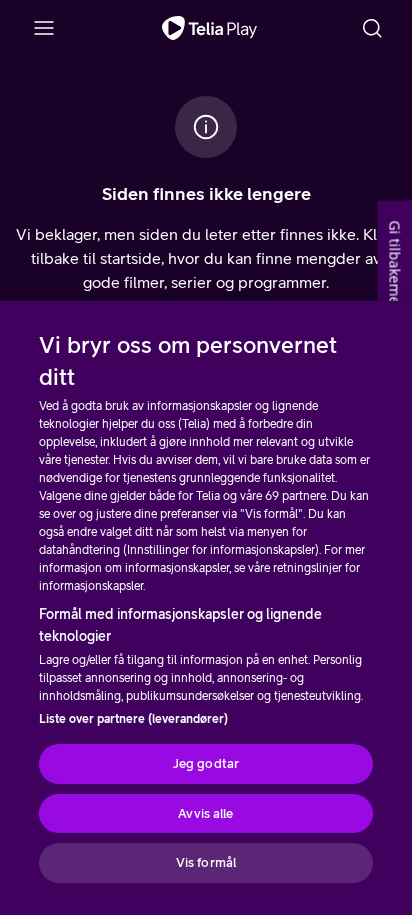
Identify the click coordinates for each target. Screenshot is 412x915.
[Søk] (372, 28)
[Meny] (44, 28)
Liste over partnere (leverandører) (133, 719)
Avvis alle (205, 813)
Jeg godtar (206, 763)
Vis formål (206, 862)
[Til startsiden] (209, 28)
